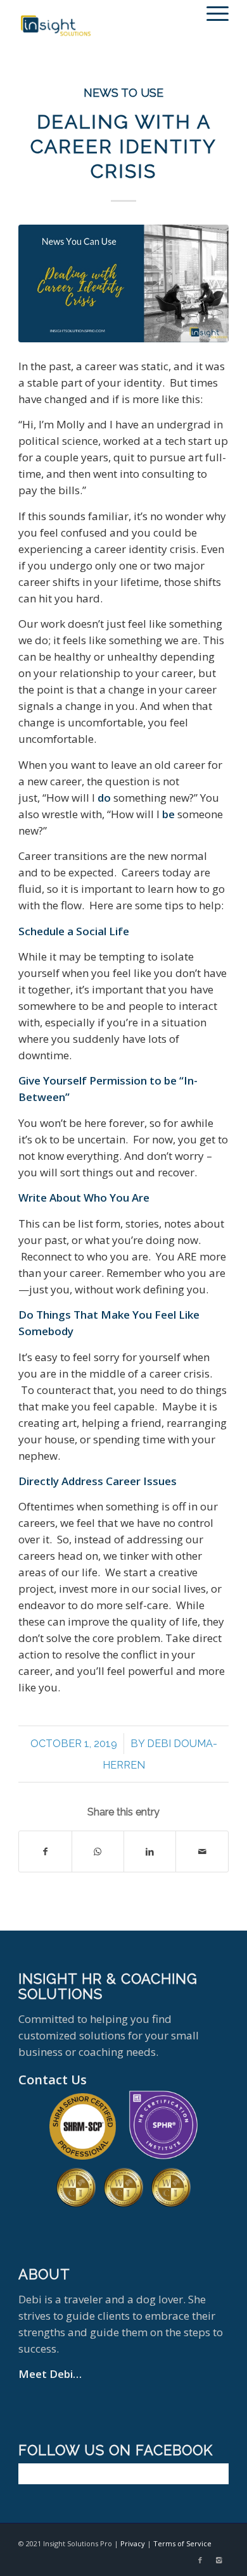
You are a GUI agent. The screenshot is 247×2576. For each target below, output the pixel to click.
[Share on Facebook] (45, 1851)
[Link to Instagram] (219, 2560)
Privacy (133, 2543)
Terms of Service (182, 2543)
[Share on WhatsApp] (98, 1851)
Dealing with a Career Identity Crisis (123, 146)
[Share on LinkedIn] (150, 1851)
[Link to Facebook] (200, 2560)
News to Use (123, 93)
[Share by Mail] (202, 1851)
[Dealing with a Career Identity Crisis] (123, 283)
